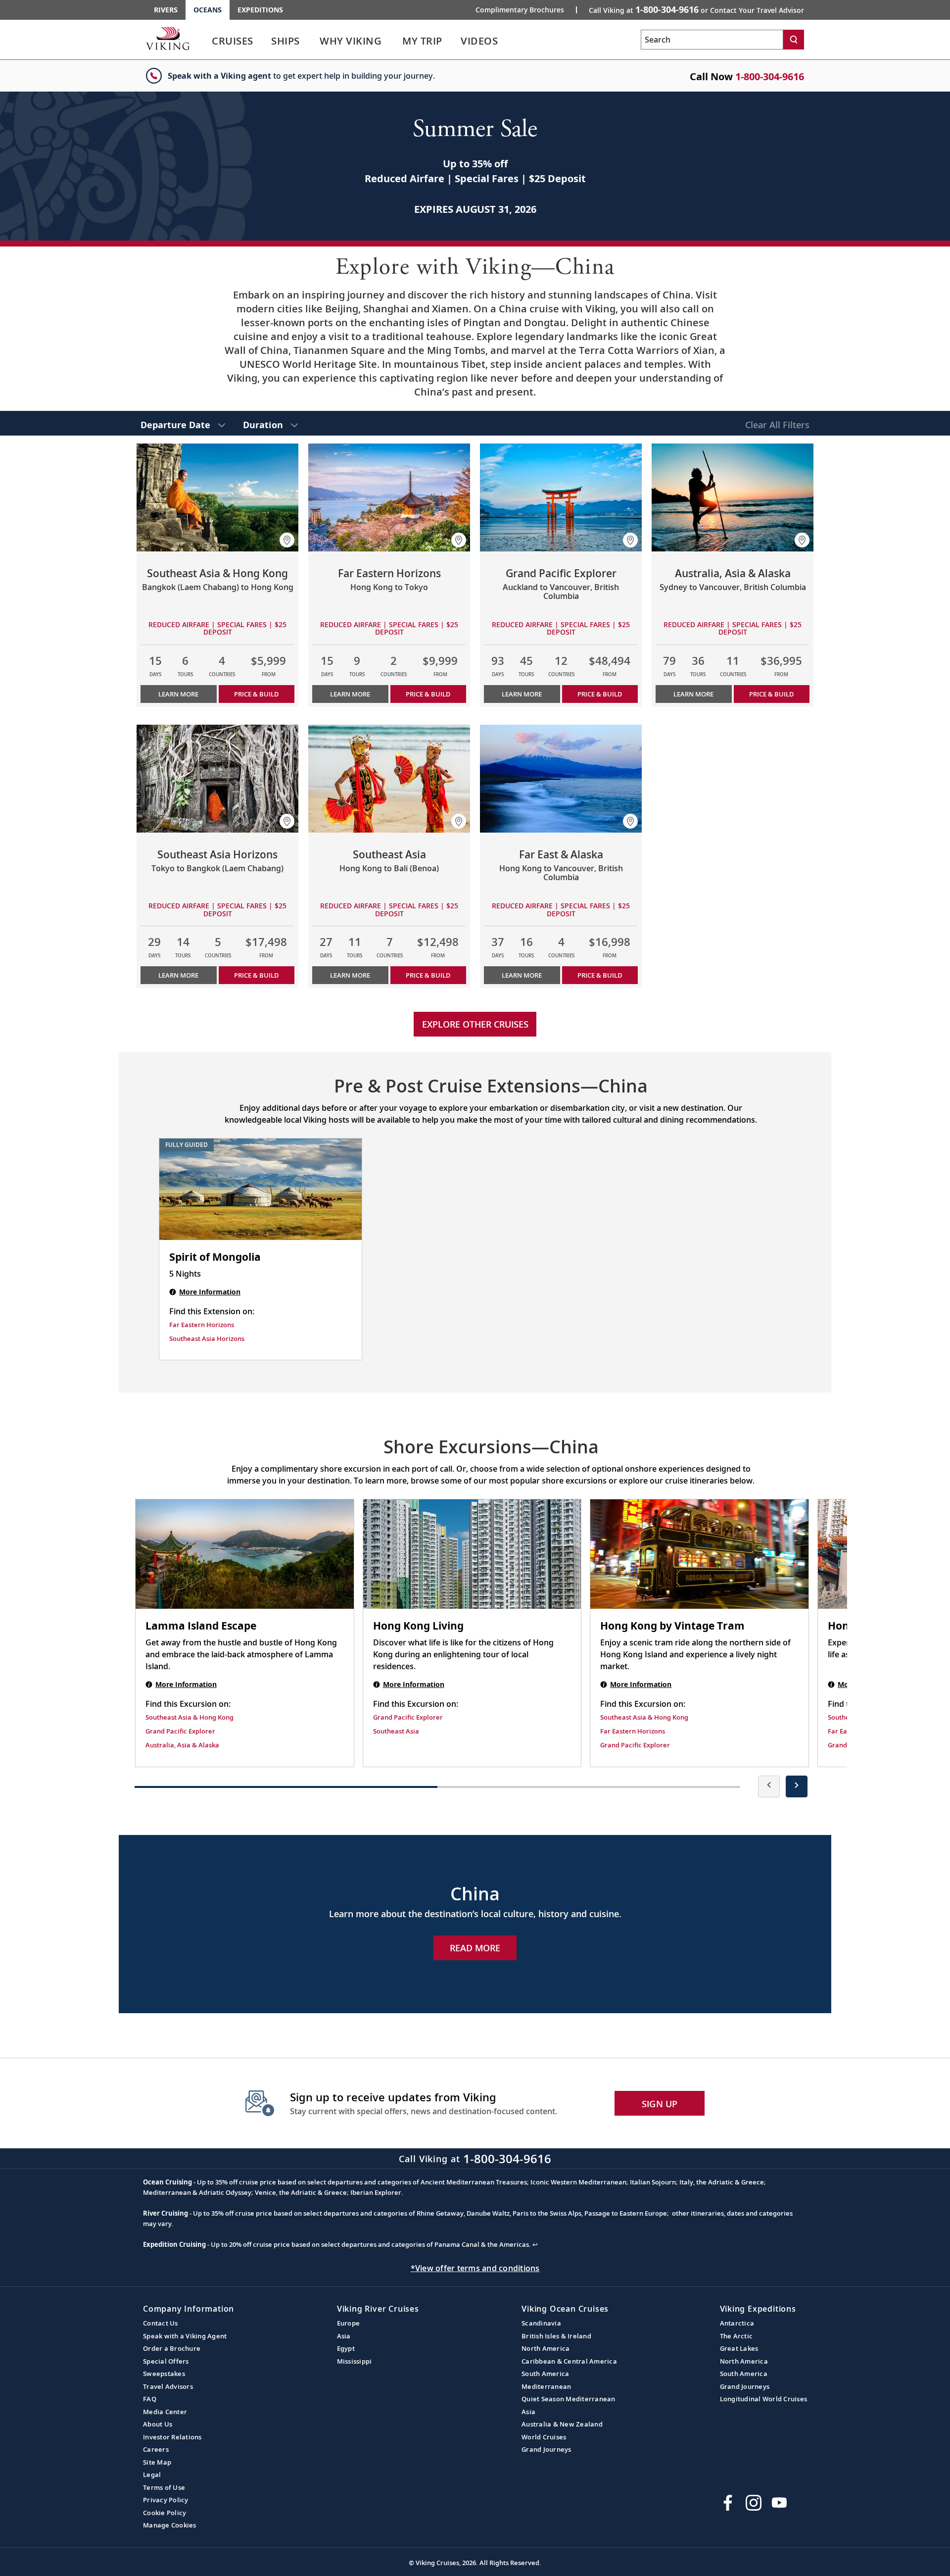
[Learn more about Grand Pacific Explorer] (561, 497)
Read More (475, 1948)
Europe (349, 2323)
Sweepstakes (164, 2374)
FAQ (150, 2399)
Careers (156, 2449)
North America (546, 2348)
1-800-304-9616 (770, 76)
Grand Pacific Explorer (180, 1731)
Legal (152, 2475)
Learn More (178, 694)
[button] (287, 540)
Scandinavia (541, 2323)
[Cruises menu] (265, 41)
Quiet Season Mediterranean (569, 2399)
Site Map (157, 2462)
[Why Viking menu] (395, 41)
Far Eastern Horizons (202, 1325)
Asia (344, 2336)
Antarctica (737, 2323)
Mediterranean (546, 2386)
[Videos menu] (510, 41)
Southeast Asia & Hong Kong (190, 1717)
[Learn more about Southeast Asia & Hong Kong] (217, 497)
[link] (233, 43)
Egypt (346, 2348)
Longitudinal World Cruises (764, 2399)
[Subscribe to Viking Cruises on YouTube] (779, 2503)
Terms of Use (164, 2487)
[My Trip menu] (454, 41)
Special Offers (166, 2361)
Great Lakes (739, 2348)
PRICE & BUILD (256, 694)
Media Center (165, 2412)
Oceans (208, 10)
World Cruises (544, 2437)
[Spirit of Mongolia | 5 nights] (261, 1189)
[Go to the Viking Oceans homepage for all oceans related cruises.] (168, 38)
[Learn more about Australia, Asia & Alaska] (733, 497)
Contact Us (161, 2323)
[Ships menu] (311, 41)
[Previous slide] (769, 1786)
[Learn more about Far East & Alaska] (561, 779)
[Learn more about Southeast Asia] (389, 779)
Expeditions (260, 10)
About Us (158, 2424)
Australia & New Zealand (562, 2424)
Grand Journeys (546, 2449)
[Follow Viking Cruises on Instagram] (754, 2503)
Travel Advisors (168, 2386)
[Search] (794, 40)
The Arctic (736, 2336)
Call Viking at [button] (696, 9)
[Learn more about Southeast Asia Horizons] (217, 779)
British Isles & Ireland (556, 2336)
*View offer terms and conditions (475, 2268)
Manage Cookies (170, 2525)
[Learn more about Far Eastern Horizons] (389, 497)
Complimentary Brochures (520, 10)
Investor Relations (172, 2437)
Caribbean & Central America (569, 2361)
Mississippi (355, 2361)
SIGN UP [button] (660, 2104)
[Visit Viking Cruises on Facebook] (728, 2503)
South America (545, 2374)
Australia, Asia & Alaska (182, 1745)
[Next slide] (797, 1786)
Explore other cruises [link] (475, 1024)
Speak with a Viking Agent (185, 2336)
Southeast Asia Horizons (207, 1338)
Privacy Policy (166, 2500)
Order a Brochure (172, 2348)
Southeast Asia (396, 1731)
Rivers (166, 10)
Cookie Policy (165, 2513)
